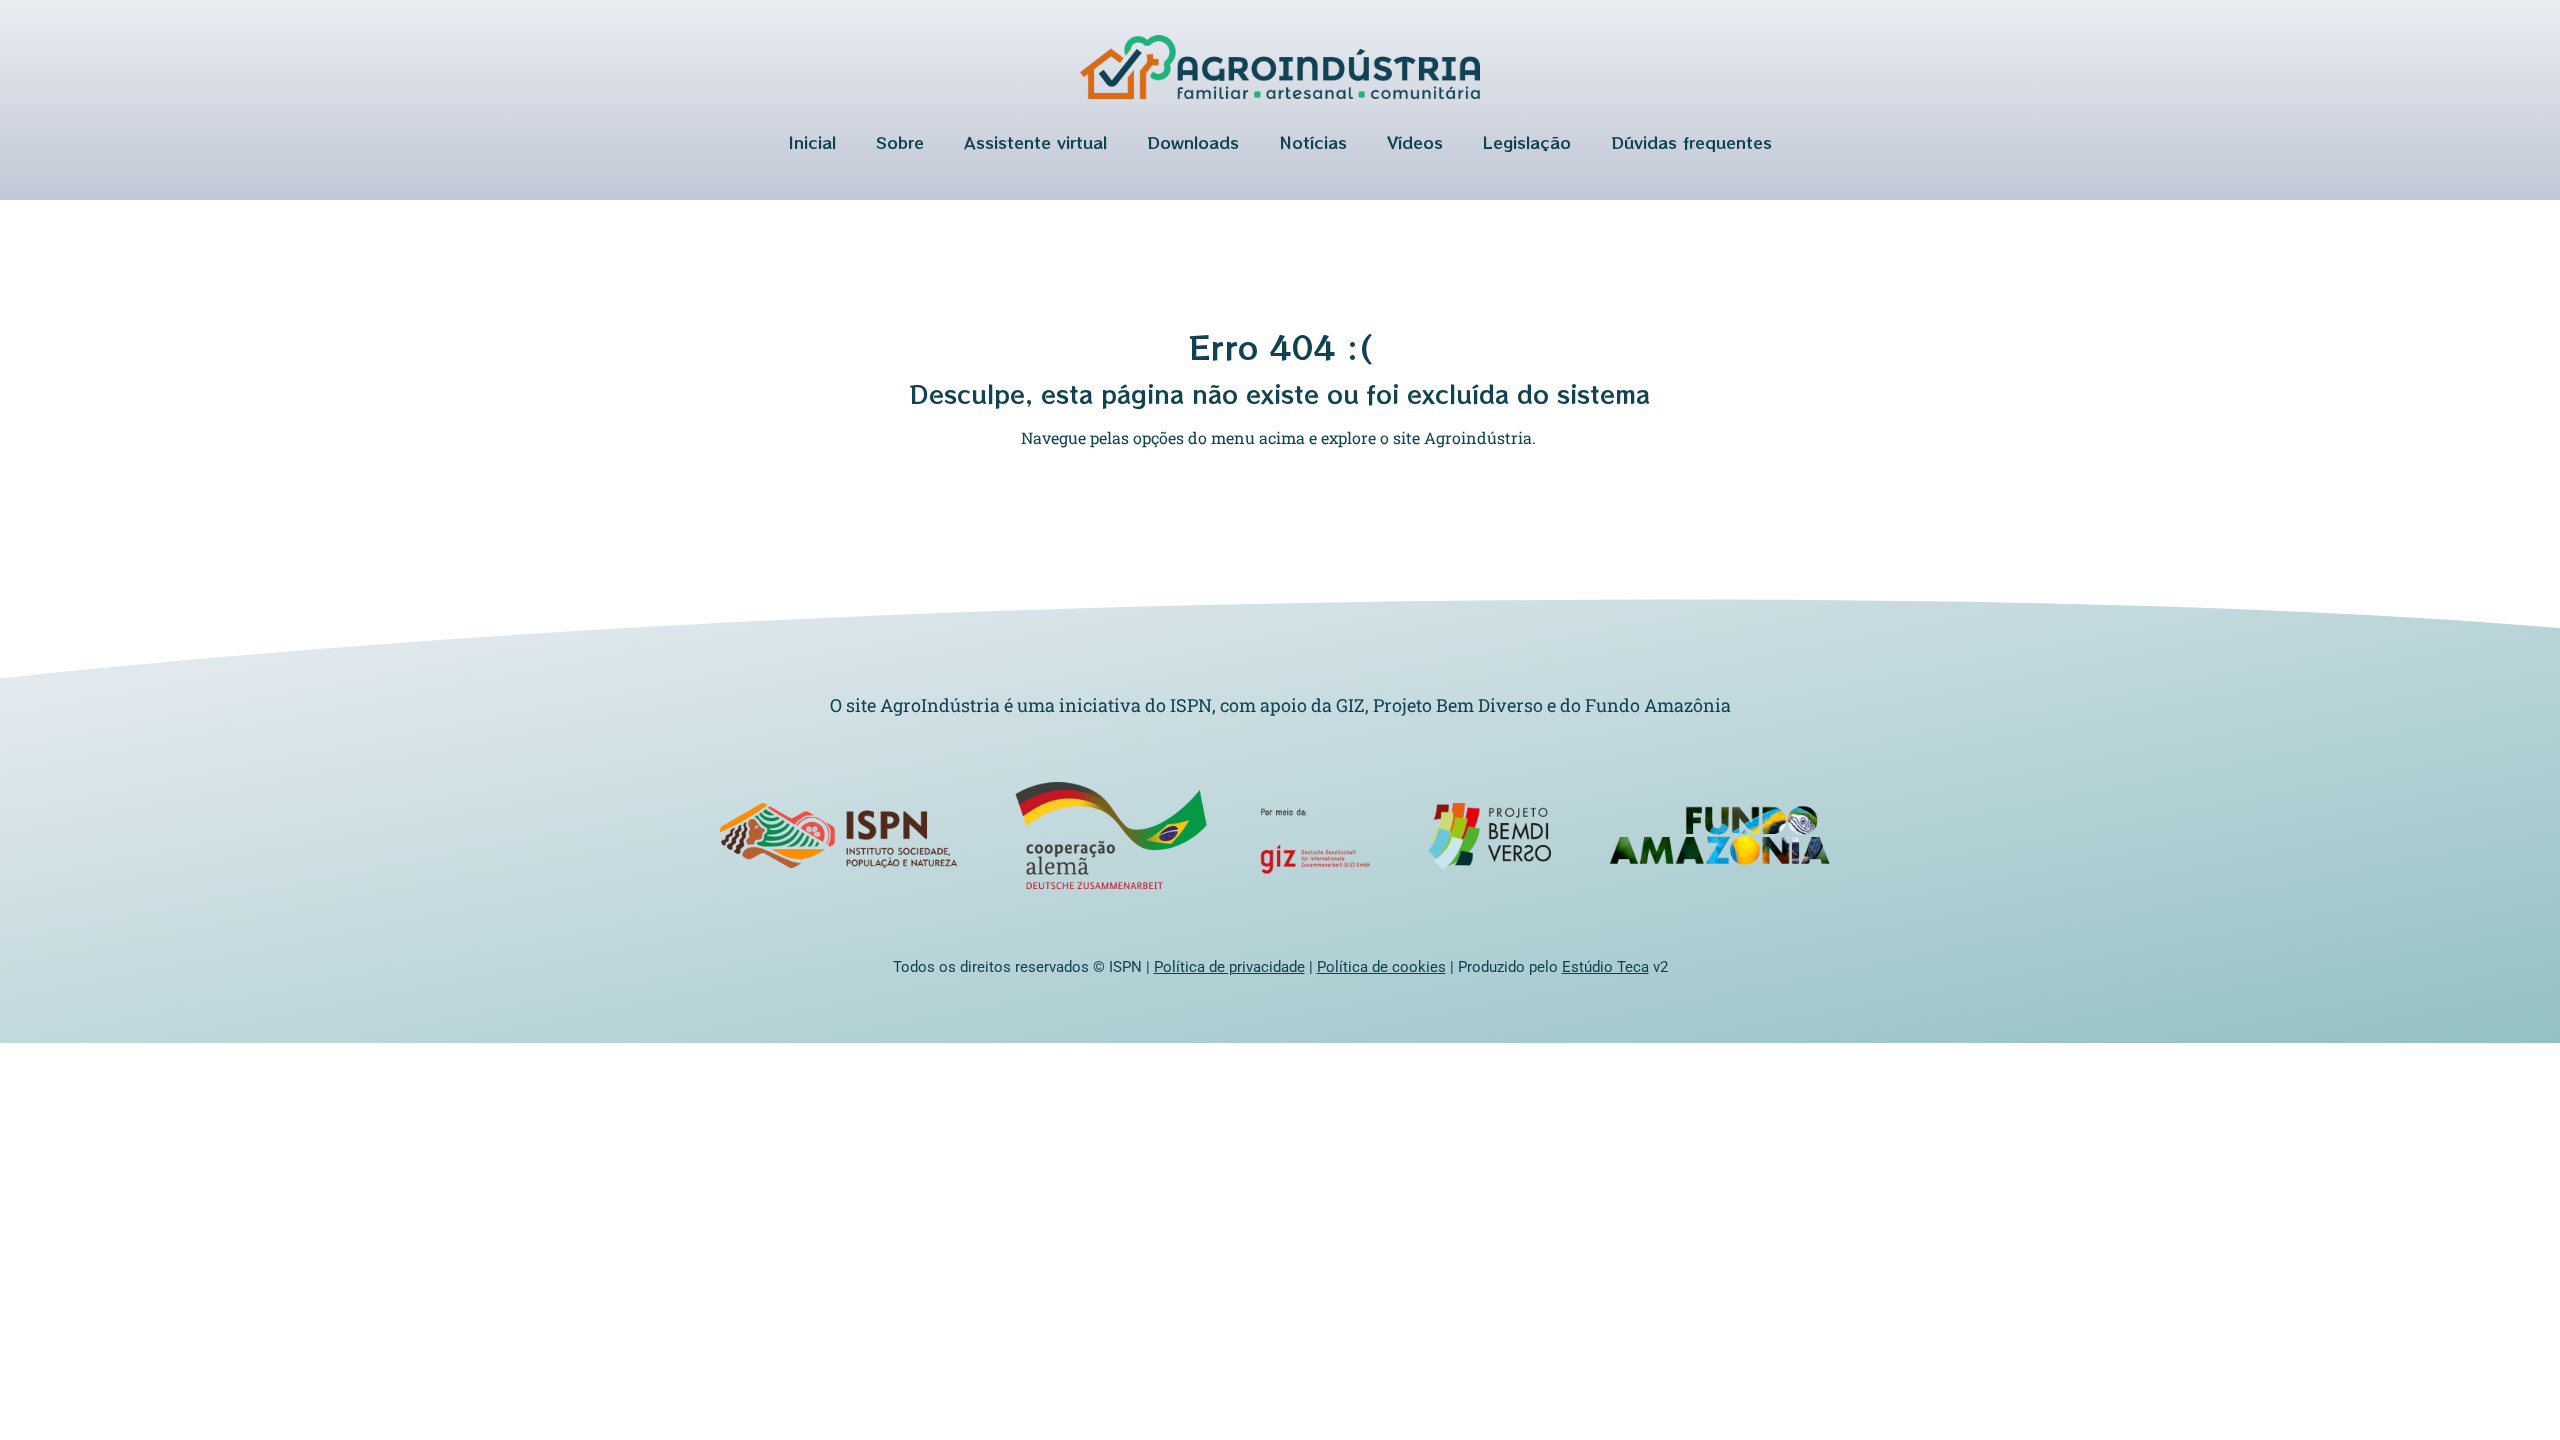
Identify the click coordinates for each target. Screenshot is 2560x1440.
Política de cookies (1381, 967)
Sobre (900, 142)
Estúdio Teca (1605, 967)
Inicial (812, 142)
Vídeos (1415, 142)
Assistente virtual (1035, 142)
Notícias (1313, 142)
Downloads (1193, 142)
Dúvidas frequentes (1691, 142)
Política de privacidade (1229, 967)
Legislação (1527, 142)
